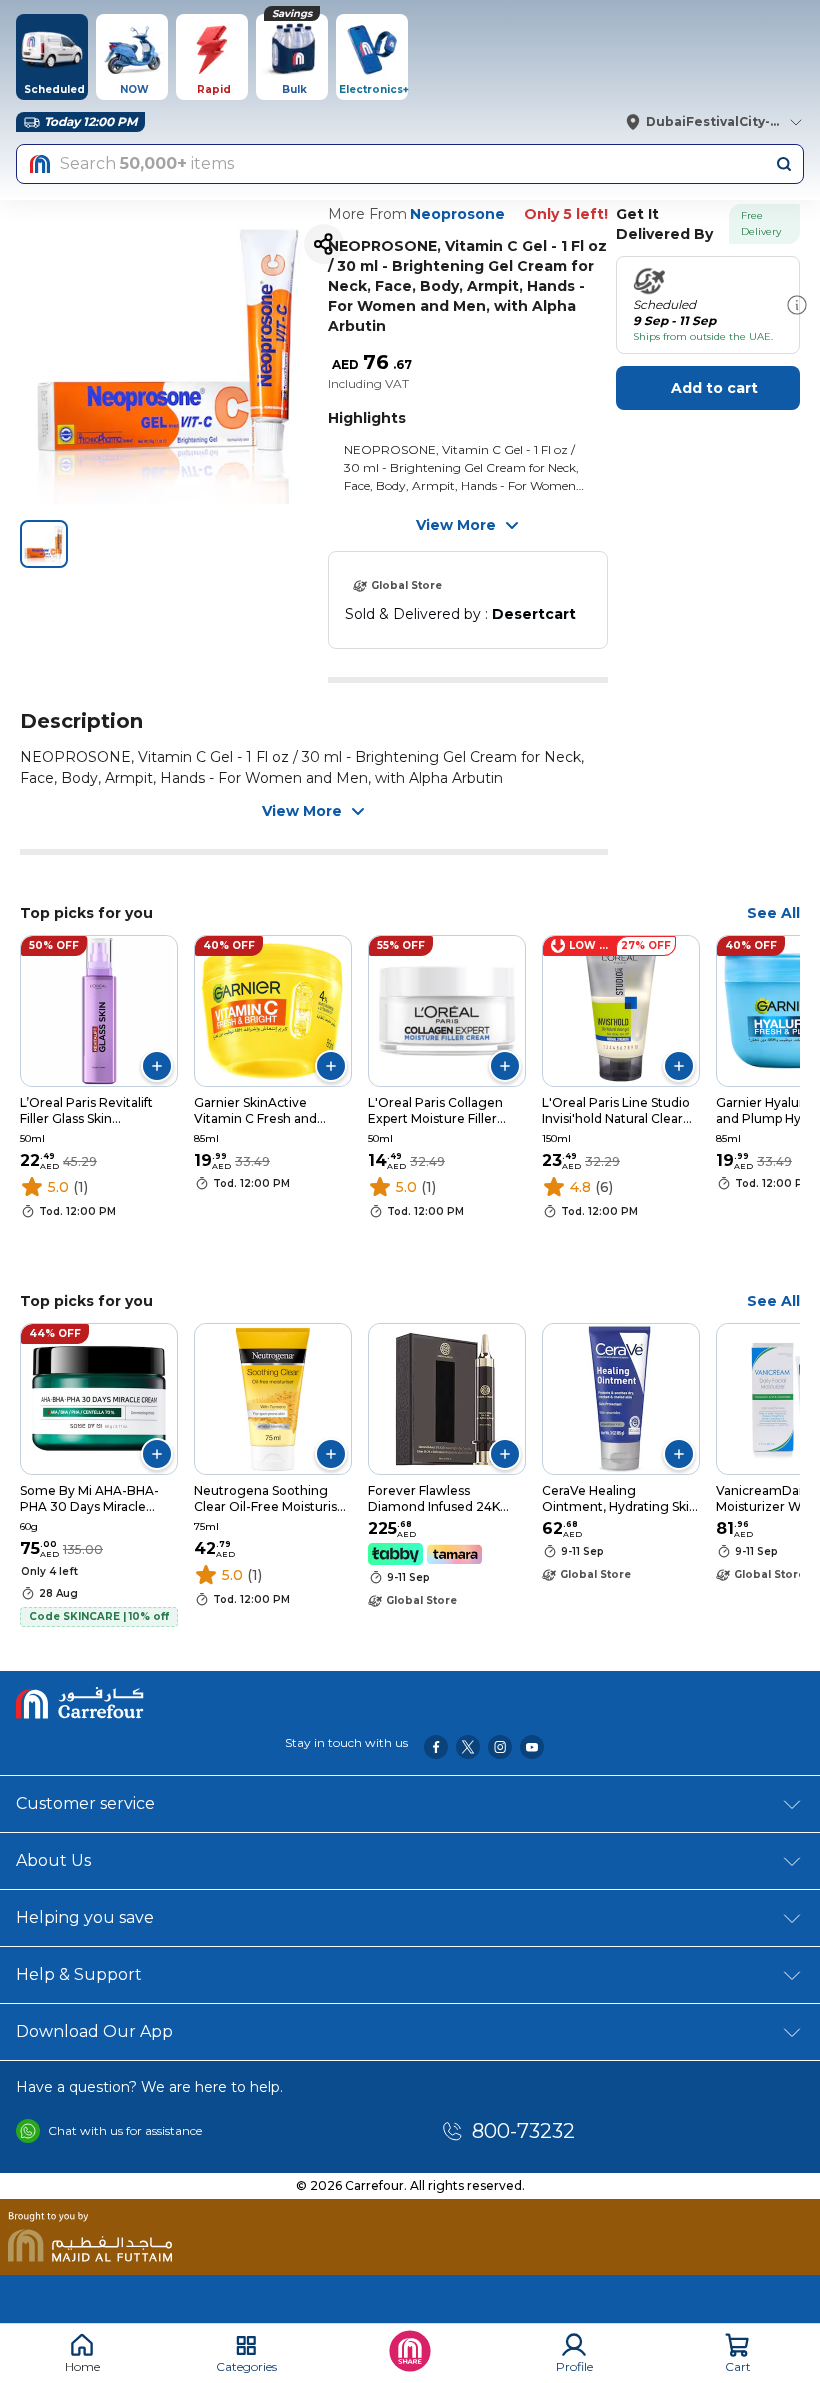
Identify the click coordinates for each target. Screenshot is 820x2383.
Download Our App (94, 2031)
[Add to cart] (157, 1066)
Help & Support (79, 1974)
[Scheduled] (797, 305)
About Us (53, 1860)
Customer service (85, 1803)
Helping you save (85, 1917)
